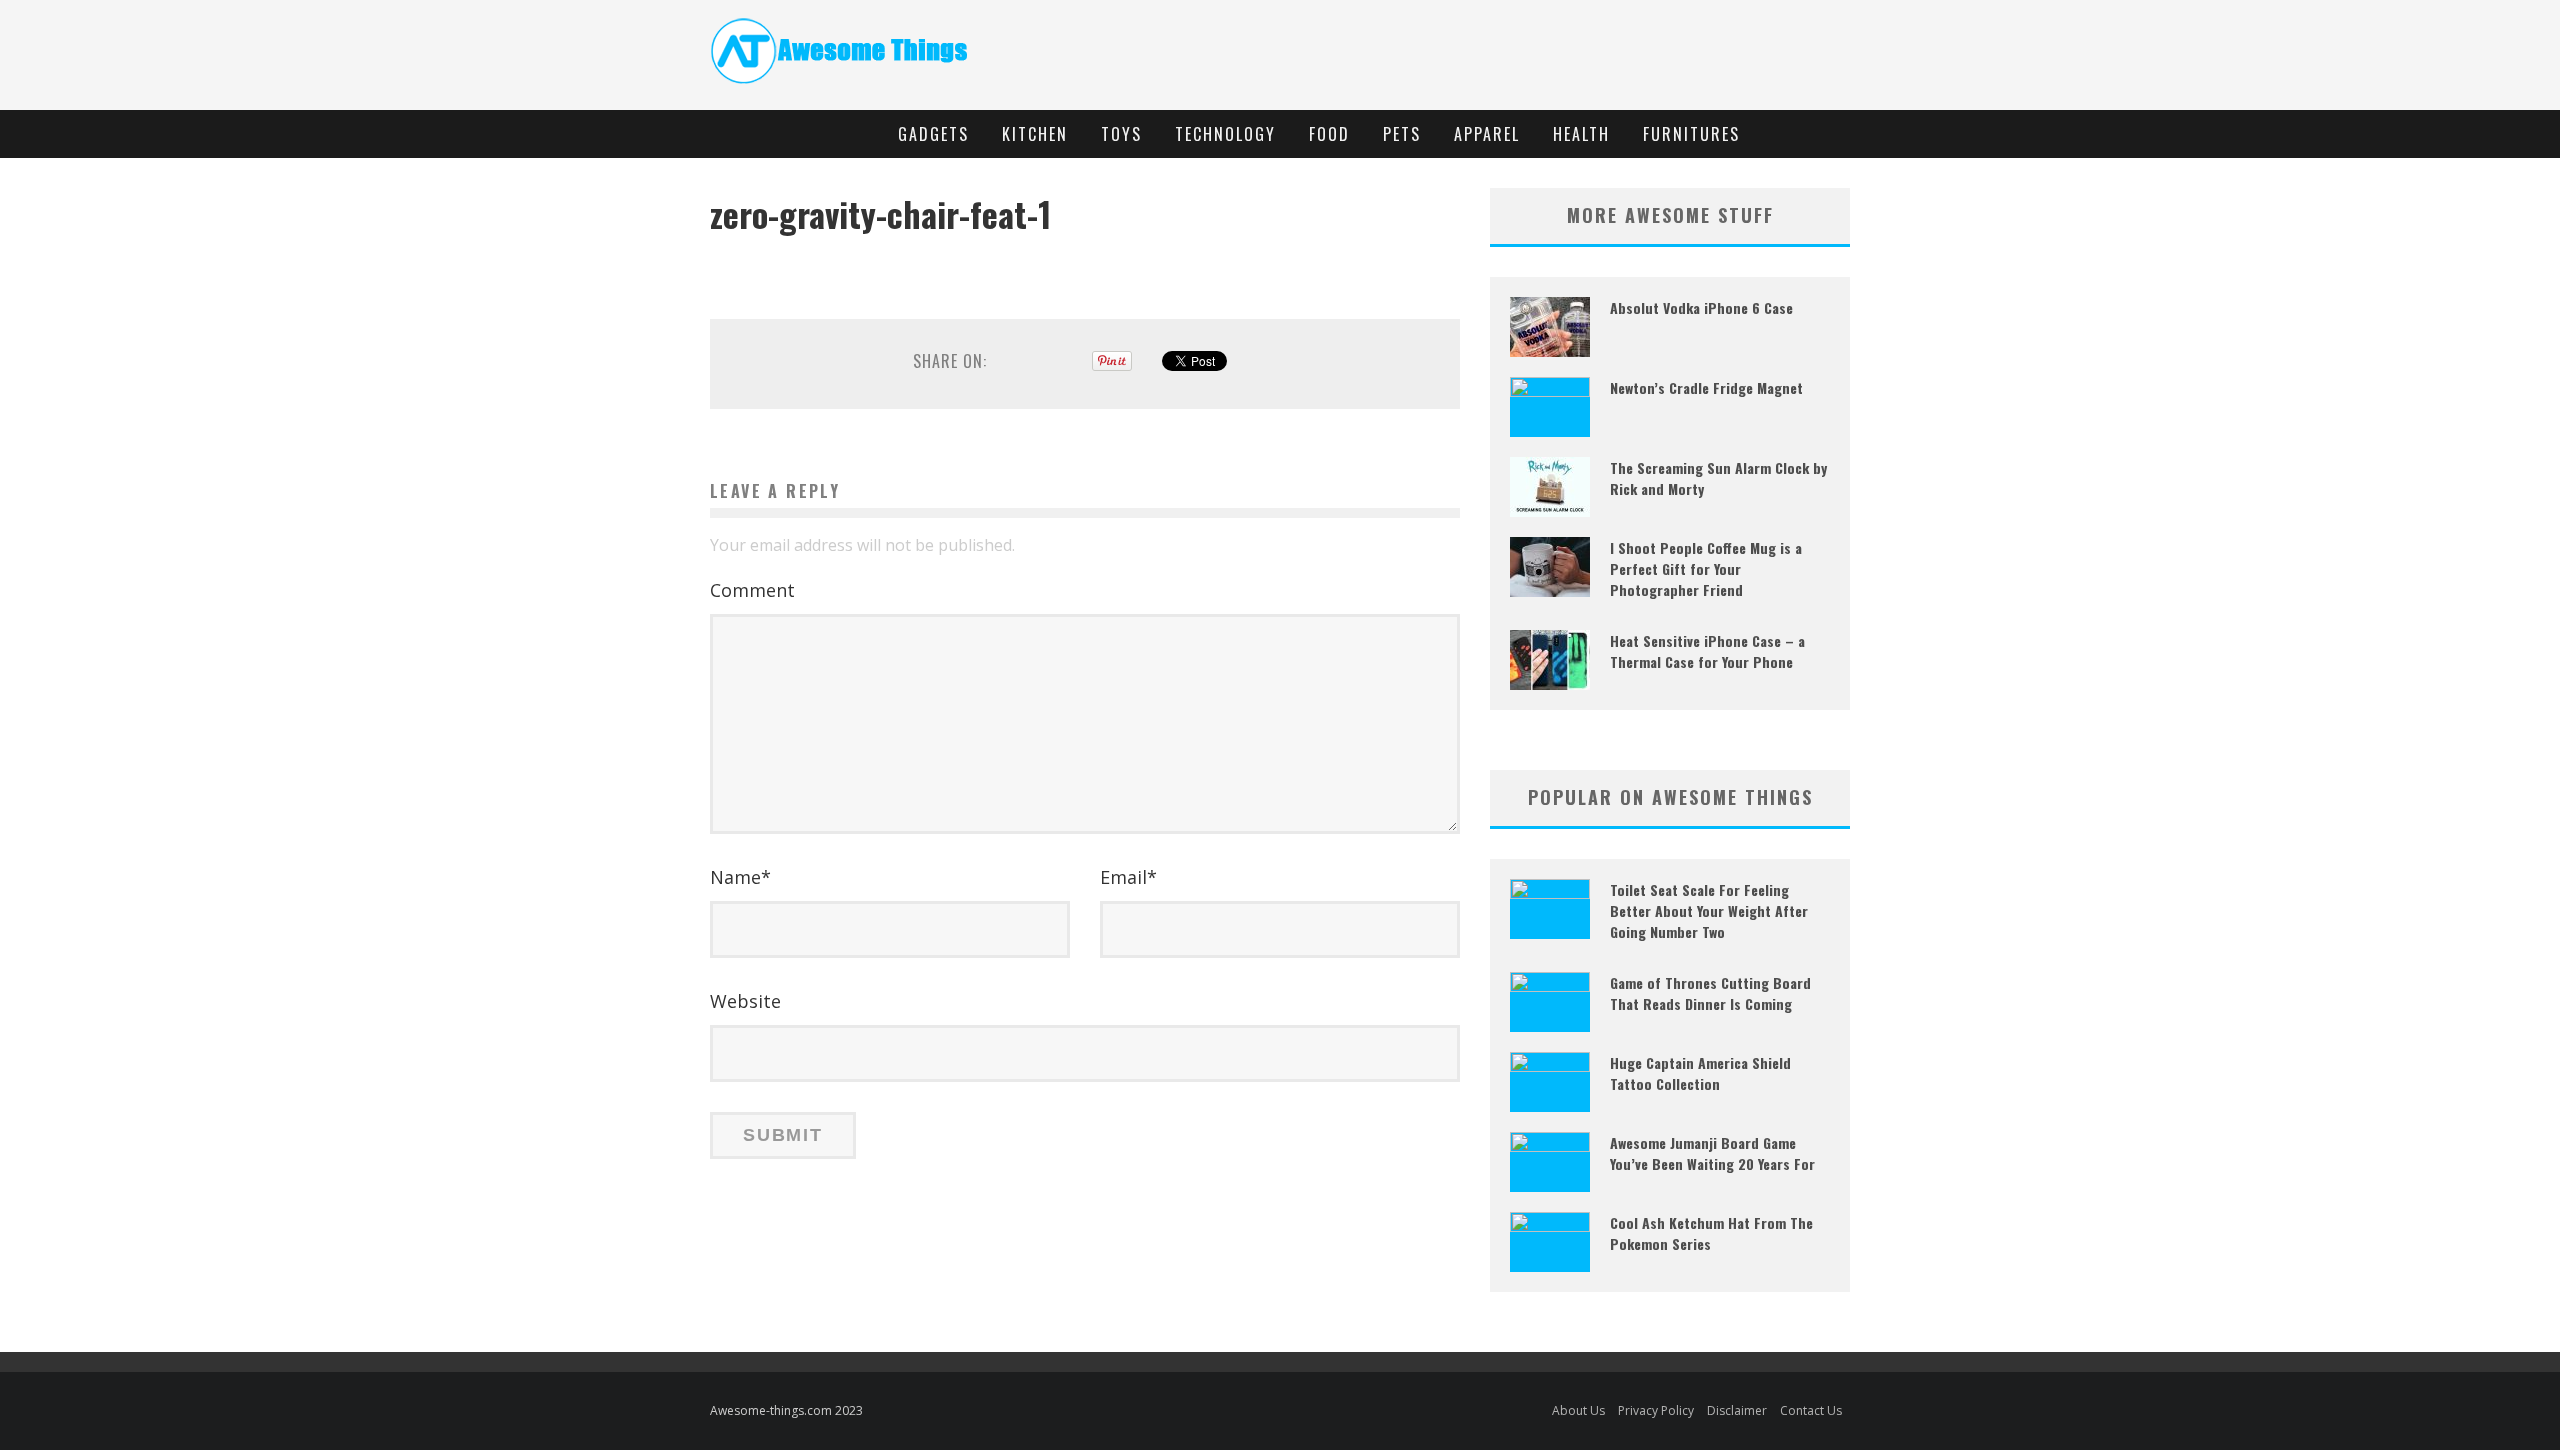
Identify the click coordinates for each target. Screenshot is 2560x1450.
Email (1128, 877)
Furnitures (1691, 134)
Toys (1121, 134)
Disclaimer (1737, 1410)
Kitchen (1035, 134)
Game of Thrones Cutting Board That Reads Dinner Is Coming (1710, 993)
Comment (752, 590)
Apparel (1487, 134)
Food (1329, 134)
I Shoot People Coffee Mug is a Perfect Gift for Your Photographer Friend (1706, 568)
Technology (1225, 134)
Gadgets (933, 134)
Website (745, 1001)
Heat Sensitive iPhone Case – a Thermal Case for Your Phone (1707, 651)
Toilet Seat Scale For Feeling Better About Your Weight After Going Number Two (1709, 910)
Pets (1402, 134)
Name (740, 877)
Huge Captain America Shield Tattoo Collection (1700, 1073)
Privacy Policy (1656, 1410)
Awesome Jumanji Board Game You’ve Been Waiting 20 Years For (1712, 1153)
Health (1581, 134)
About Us (1578, 1410)
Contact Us (1811, 1410)
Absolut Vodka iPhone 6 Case (1701, 307)
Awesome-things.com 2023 (786, 1410)
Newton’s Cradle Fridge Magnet (1706, 387)
